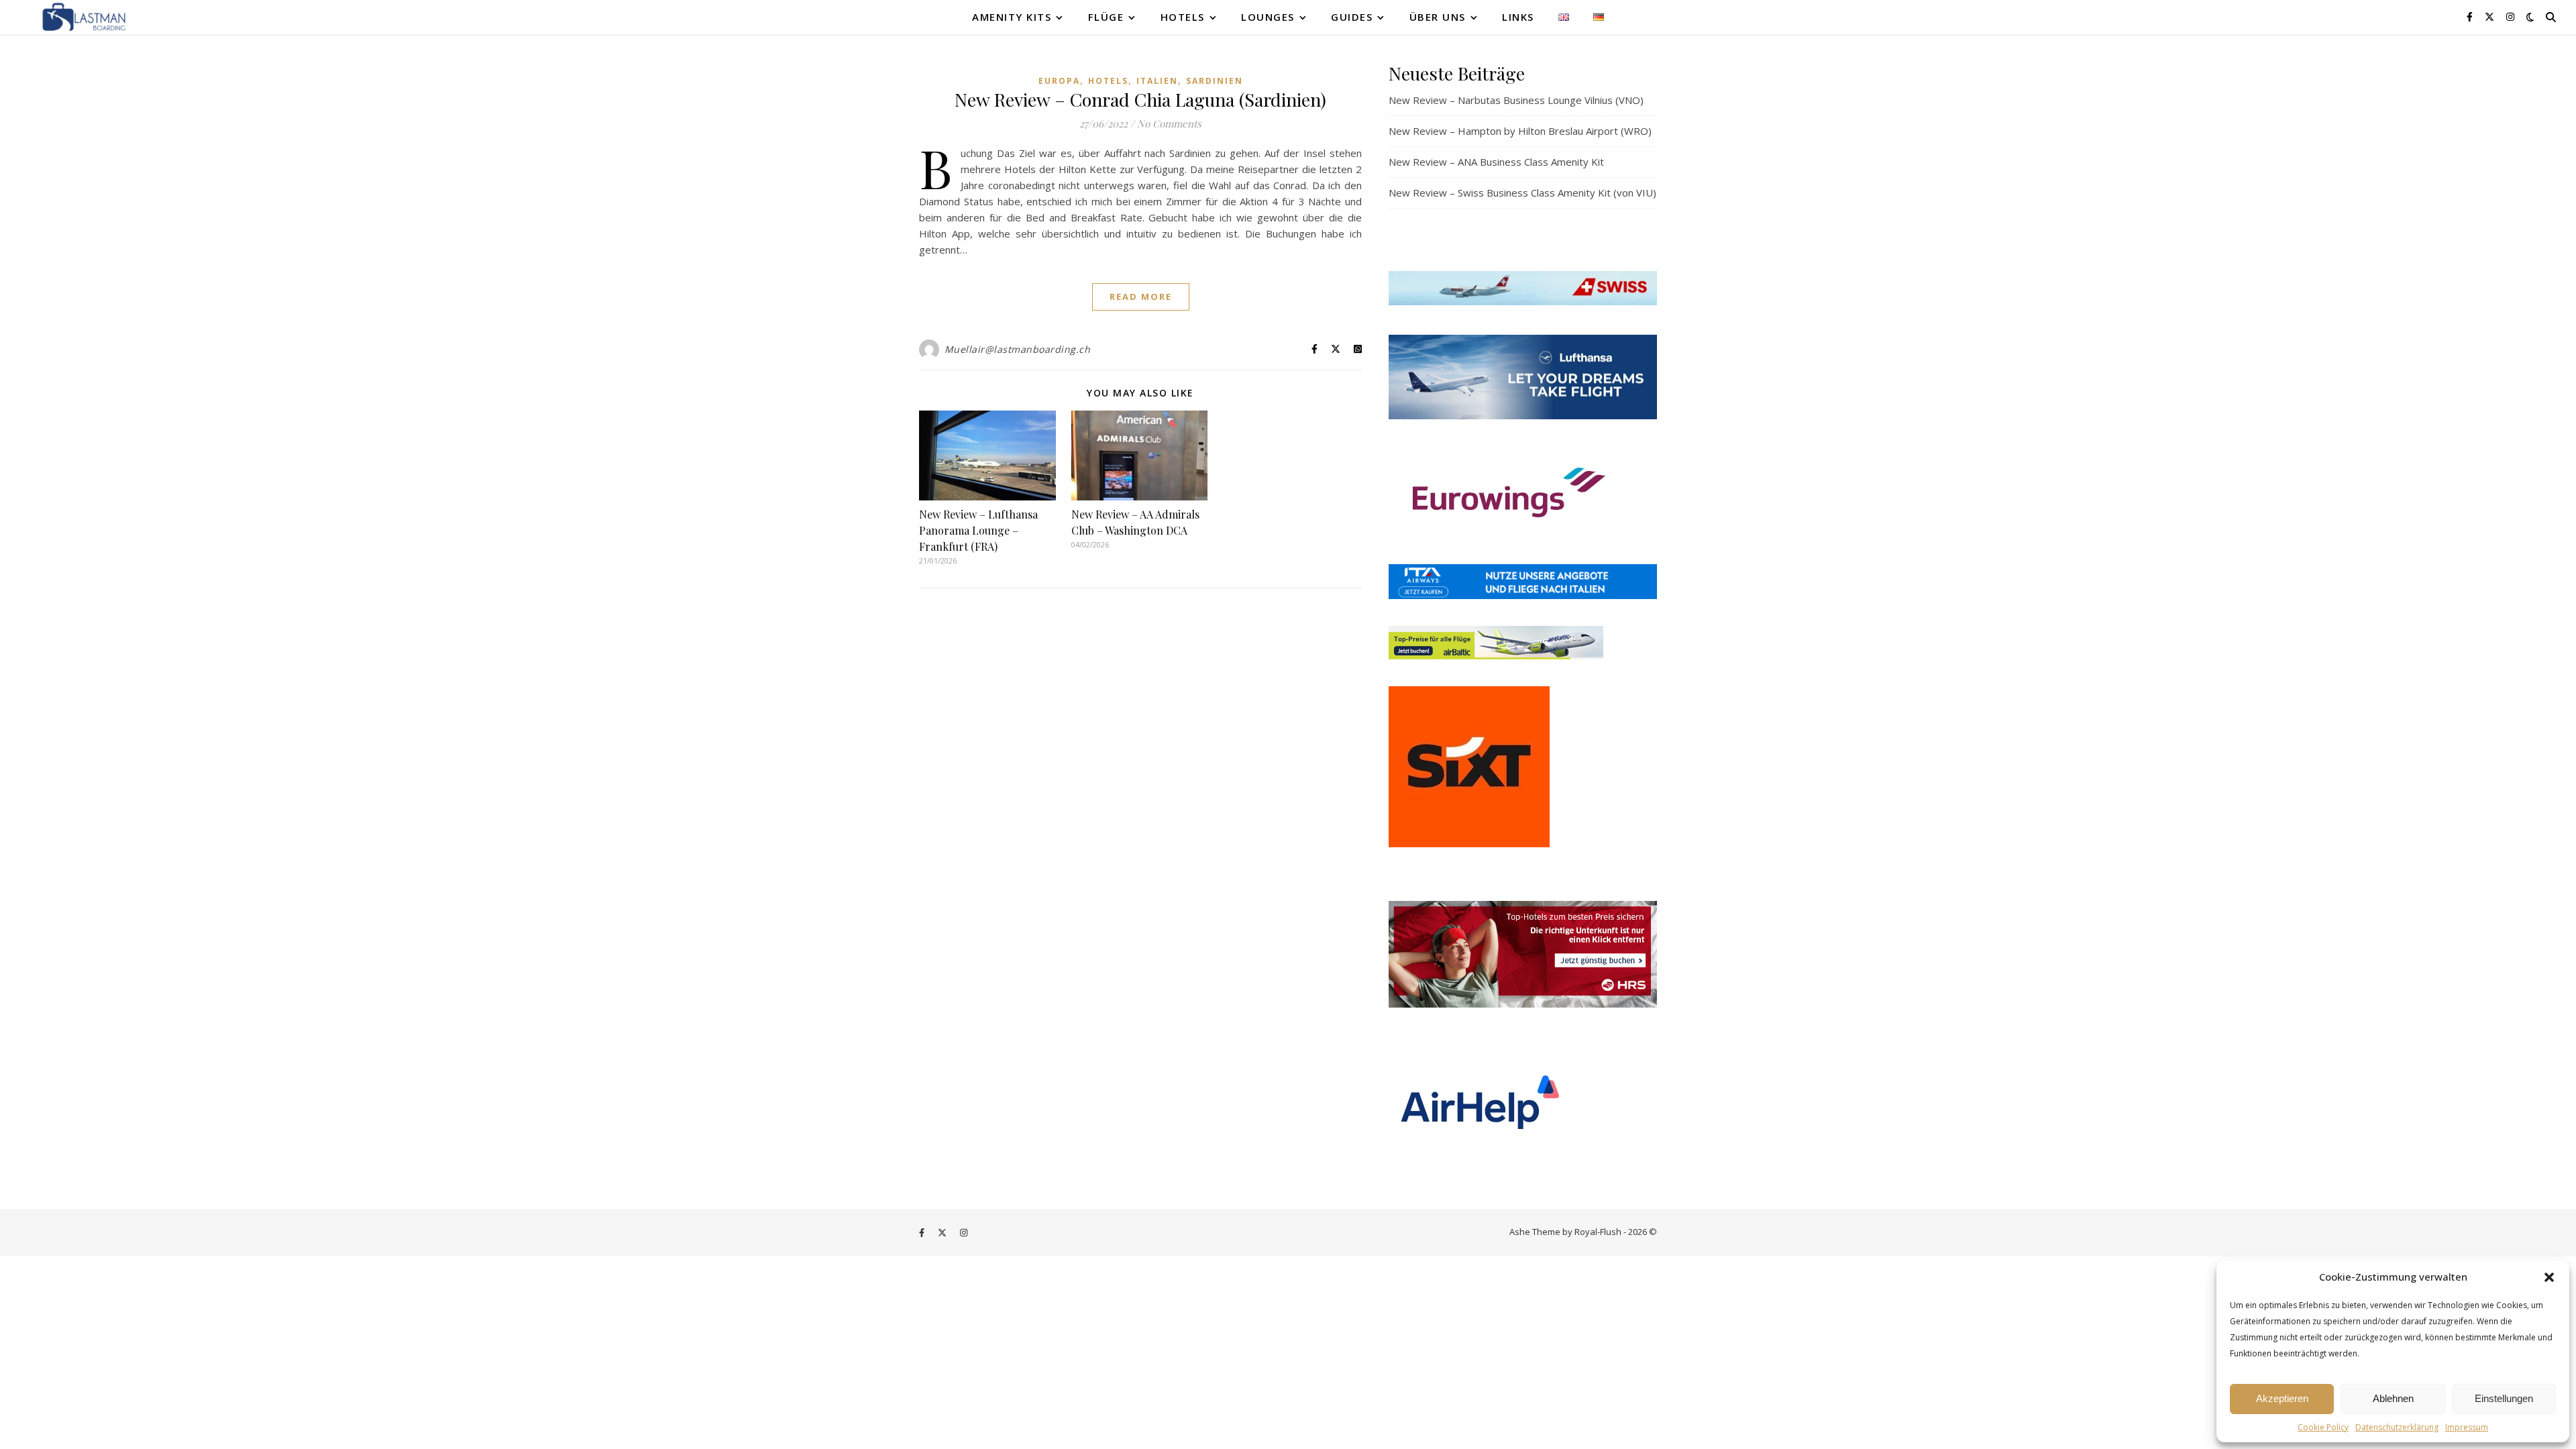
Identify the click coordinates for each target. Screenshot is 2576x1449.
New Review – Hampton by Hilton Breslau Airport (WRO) (1520, 131)
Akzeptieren (2282, 1398)
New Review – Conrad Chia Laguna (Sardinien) (1140, 99)
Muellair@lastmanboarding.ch (1018, 349)
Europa (1059, 81)
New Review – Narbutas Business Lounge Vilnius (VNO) (1516, 100)
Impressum (2467, 1427)
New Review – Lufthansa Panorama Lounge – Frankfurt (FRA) (978, 530)
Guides (1352, 17)
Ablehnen (2393, 1398)
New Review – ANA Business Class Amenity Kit (1496, 162)
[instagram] (2510, 16)
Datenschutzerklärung (2397, 1427)
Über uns (1438, 17)
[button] (2549, 1277)
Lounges (1268, 17)
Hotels (1183, 17)
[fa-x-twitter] (2491, 16)
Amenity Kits (1012, 17)
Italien (1157, 81)
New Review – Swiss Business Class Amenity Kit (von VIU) (1522, 193)
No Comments (1169, 123)
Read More (1141, 297)
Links (1518, 17)
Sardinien (1215, 81)
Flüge (1106, 17)
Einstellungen (2504, 1398)
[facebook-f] (2471, 16)
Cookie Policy (2323, 1427)
